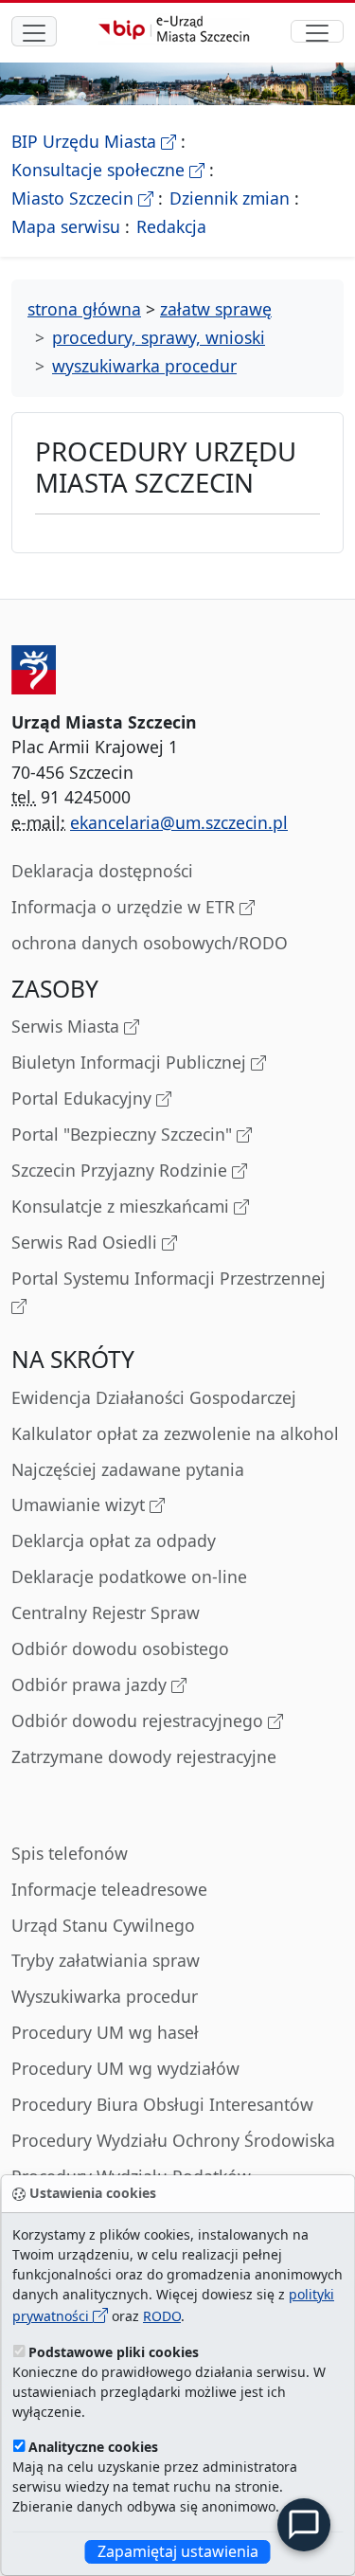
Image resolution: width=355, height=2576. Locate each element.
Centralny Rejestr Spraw (106, 1612)
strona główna (84, 309)
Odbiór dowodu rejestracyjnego (140, 1720)
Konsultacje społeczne (108, 170)
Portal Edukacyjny (84, 1098)
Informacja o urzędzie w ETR (125, 907)
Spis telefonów (70, 1853)
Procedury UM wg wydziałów (125, 2068)
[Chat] (304, 2525)
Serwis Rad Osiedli (87, 1242)
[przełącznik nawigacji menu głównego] (34, 31)
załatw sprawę (216, 309)
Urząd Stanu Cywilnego (103, 1925)
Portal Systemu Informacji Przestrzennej (169, 1278)
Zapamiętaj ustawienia (178, 2551)
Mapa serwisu (66, 226)
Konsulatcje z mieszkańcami (123, 1206)
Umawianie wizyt (80, 1504)
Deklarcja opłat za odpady (114, 1540)
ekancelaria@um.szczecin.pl (179, 822)
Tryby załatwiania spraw (106, 1960)
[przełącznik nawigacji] (317, 31)
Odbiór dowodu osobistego (120, 1648)
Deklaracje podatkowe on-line (129, 1576)
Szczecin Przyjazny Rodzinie (122, 1170)
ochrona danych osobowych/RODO (150, 943)
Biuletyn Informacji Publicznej (131, 1062)
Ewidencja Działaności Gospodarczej (154, 1397)
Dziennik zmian (230, 198)
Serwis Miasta (68, 1026)
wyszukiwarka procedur (144, 366)
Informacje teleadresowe (109, 1889)
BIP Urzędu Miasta (94, 141)
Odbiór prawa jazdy (91, 1684)
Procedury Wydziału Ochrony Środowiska (173, 2140)
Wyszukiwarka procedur (105, 1996)
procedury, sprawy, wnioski (159, 337)
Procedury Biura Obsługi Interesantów (162, 2104)
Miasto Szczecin (82, 198)
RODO (162, 2316)
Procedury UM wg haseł (105, 2032)
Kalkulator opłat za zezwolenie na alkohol (175, 1433)
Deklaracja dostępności (102, 871)
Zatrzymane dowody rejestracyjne (144, 1756)
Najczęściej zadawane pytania (128, 1469)
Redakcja (171, 226)
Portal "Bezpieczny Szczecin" (124, 1134)
